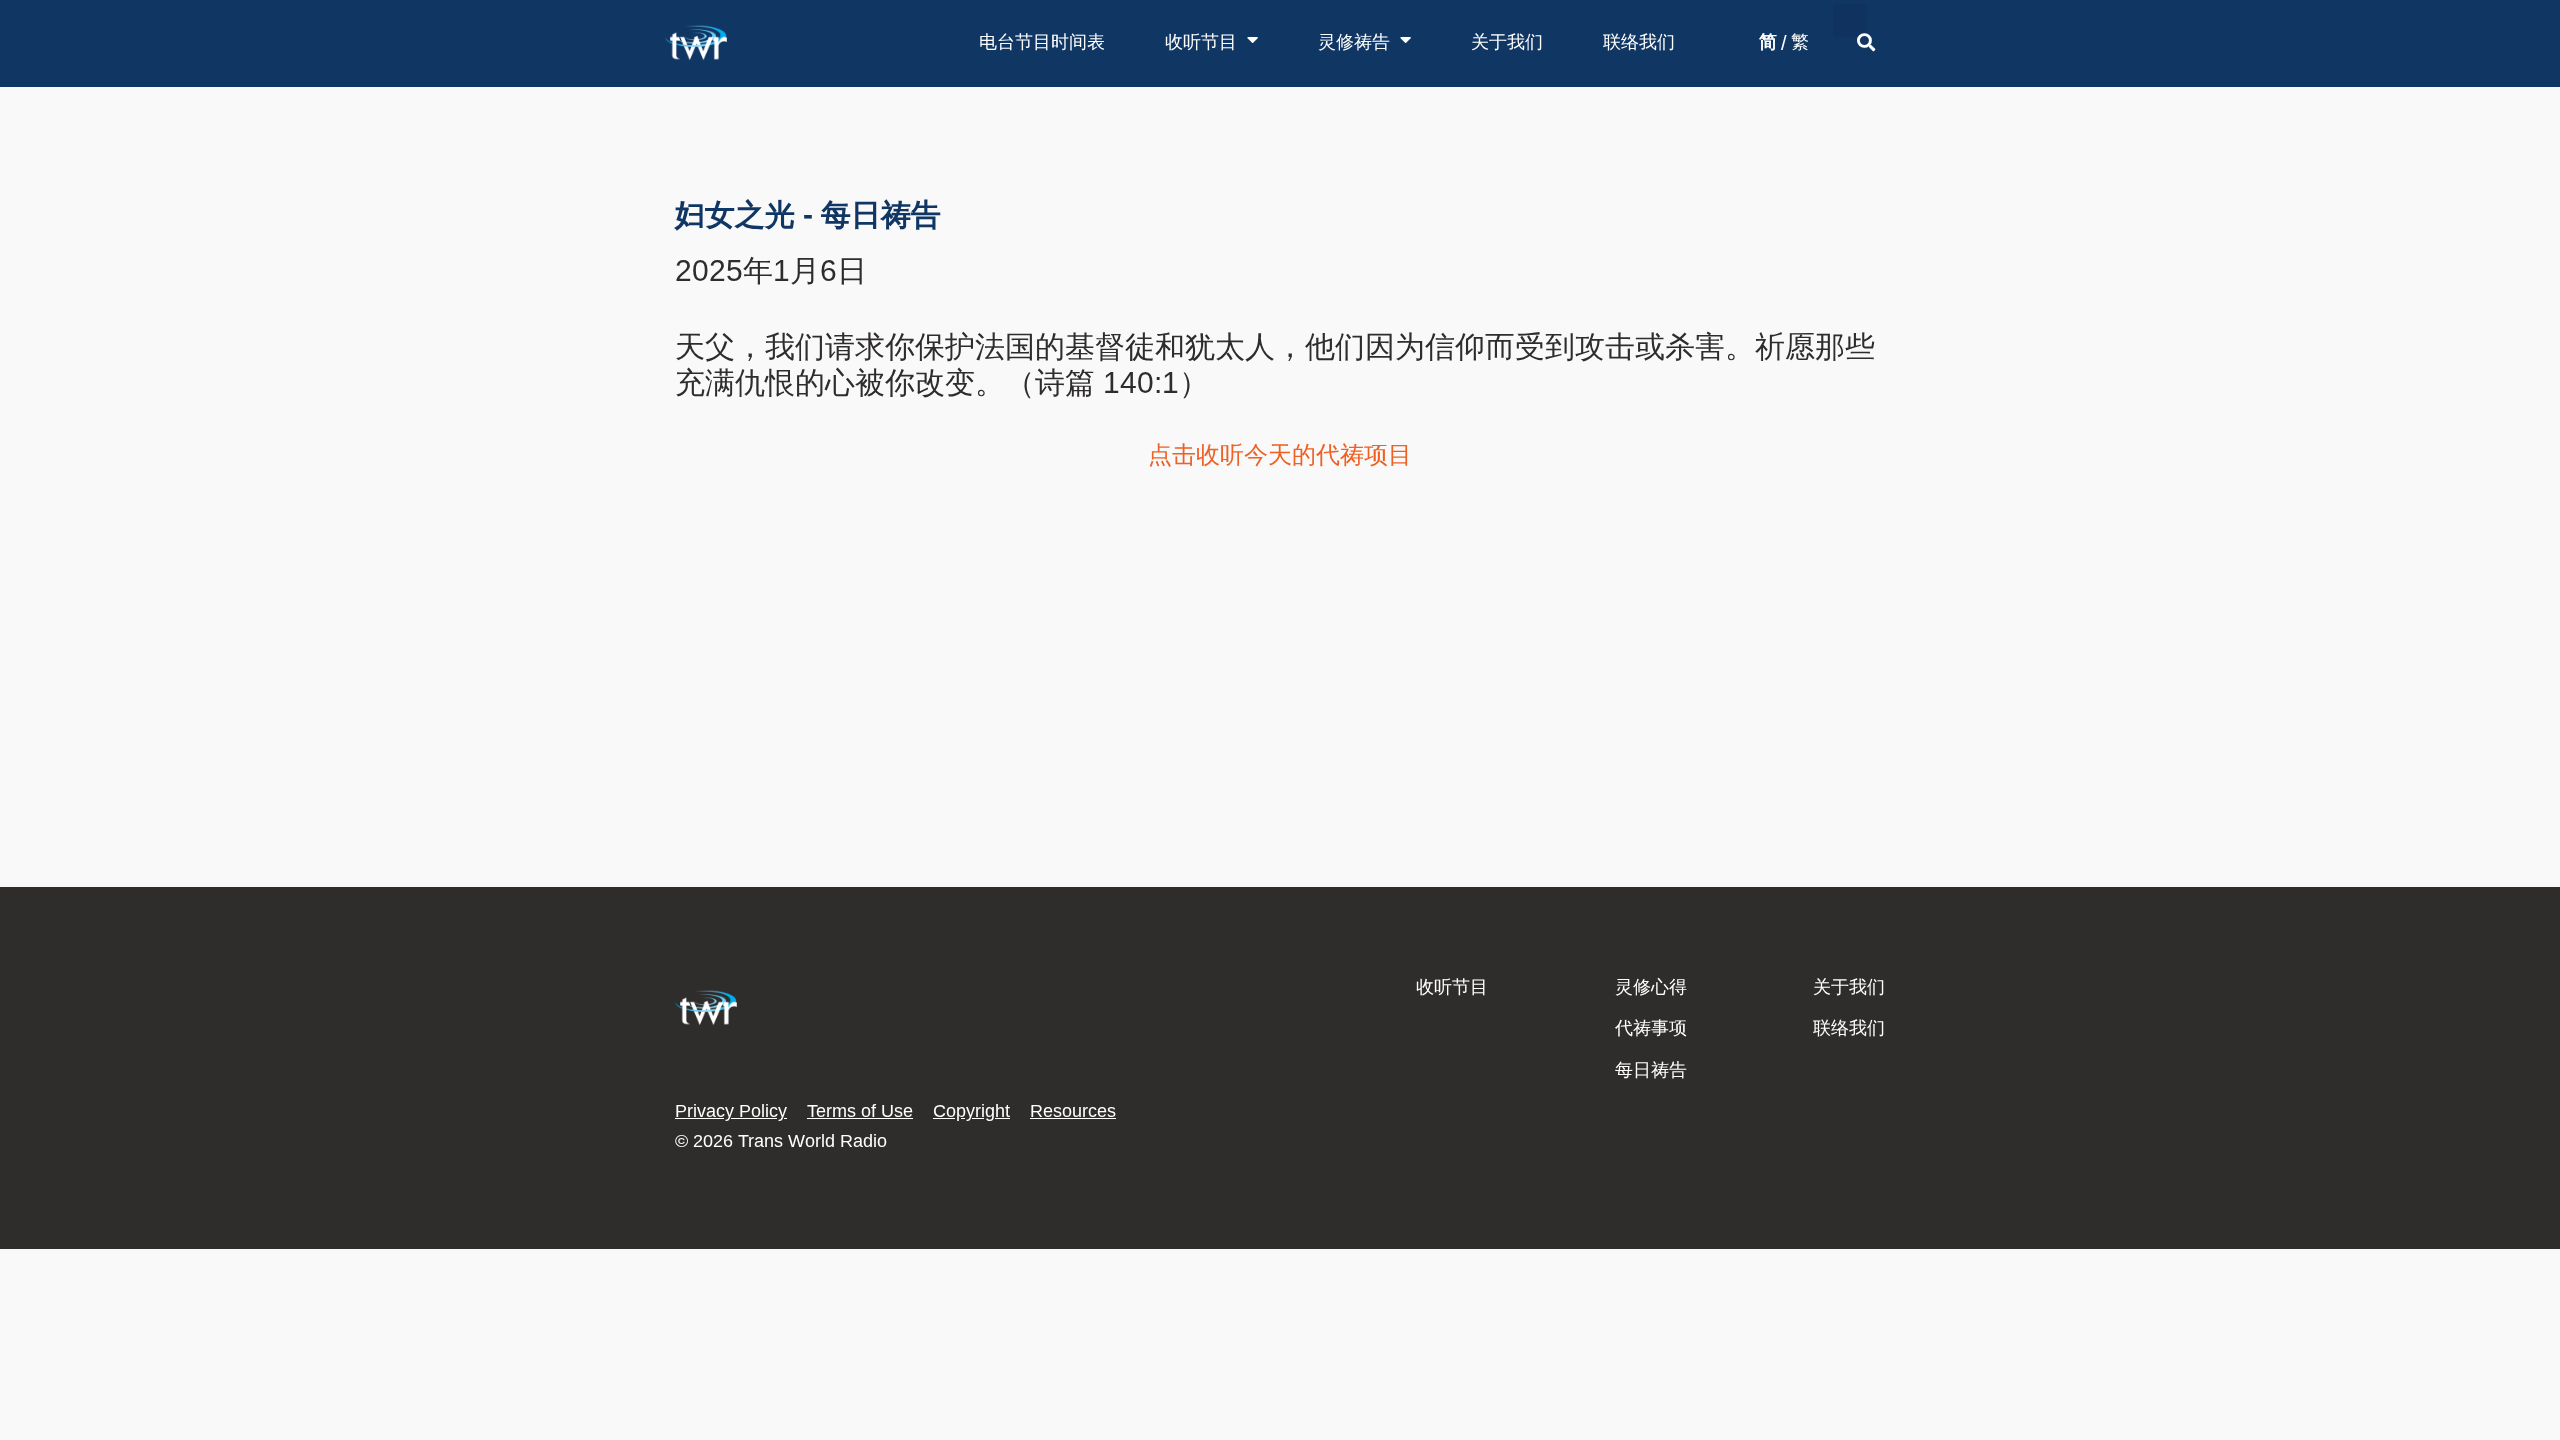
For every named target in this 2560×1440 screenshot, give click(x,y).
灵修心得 (1651, 987)
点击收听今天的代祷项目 (1280, 454)
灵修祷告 (1354, 42)
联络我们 (1639, 42)
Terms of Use (860, 1111)
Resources (1073, 1111)
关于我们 (1507, 42)
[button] (1849, 20)
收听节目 (1201, 42)
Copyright (971, 1111)
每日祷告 (1651, 1070)
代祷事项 (1651, 1028)
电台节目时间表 (1042, 42)
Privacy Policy (731, 1111)
